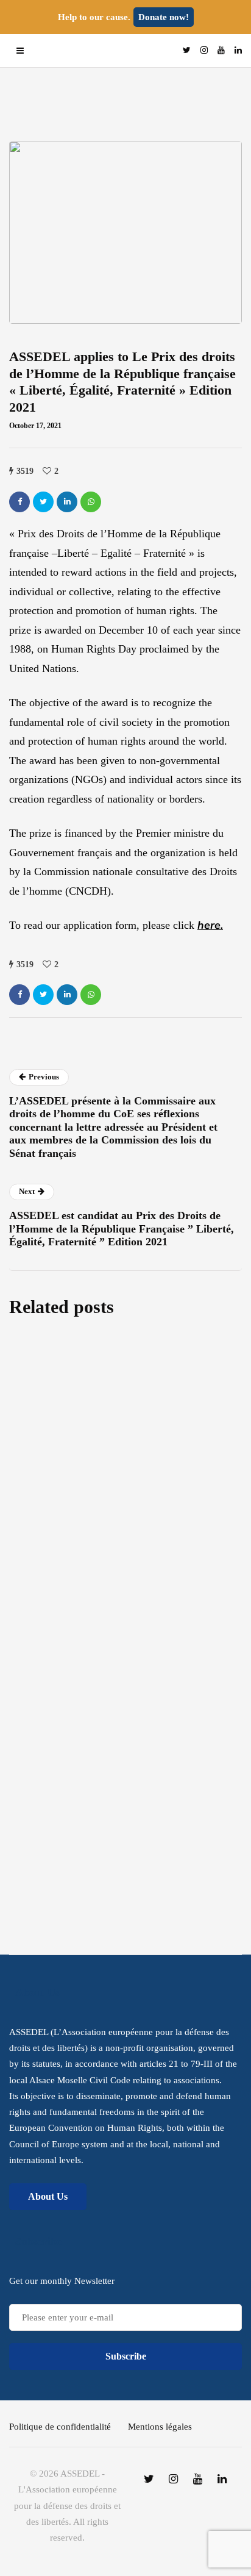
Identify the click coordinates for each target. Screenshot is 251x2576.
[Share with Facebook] (19, 502)
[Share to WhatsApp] (91, 502)
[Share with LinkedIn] (67, 502)
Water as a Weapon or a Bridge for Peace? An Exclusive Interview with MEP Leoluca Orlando (112, 1422)
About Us (48, 2196)
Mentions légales (160, 2427)
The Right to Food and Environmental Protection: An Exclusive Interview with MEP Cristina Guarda (124, 1514)
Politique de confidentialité (60, 2427)
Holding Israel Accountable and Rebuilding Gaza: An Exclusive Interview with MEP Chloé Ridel (103, 1606)
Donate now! (164, 17)
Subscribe (126, 1841)
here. (210, 925)
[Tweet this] (43, 502)
